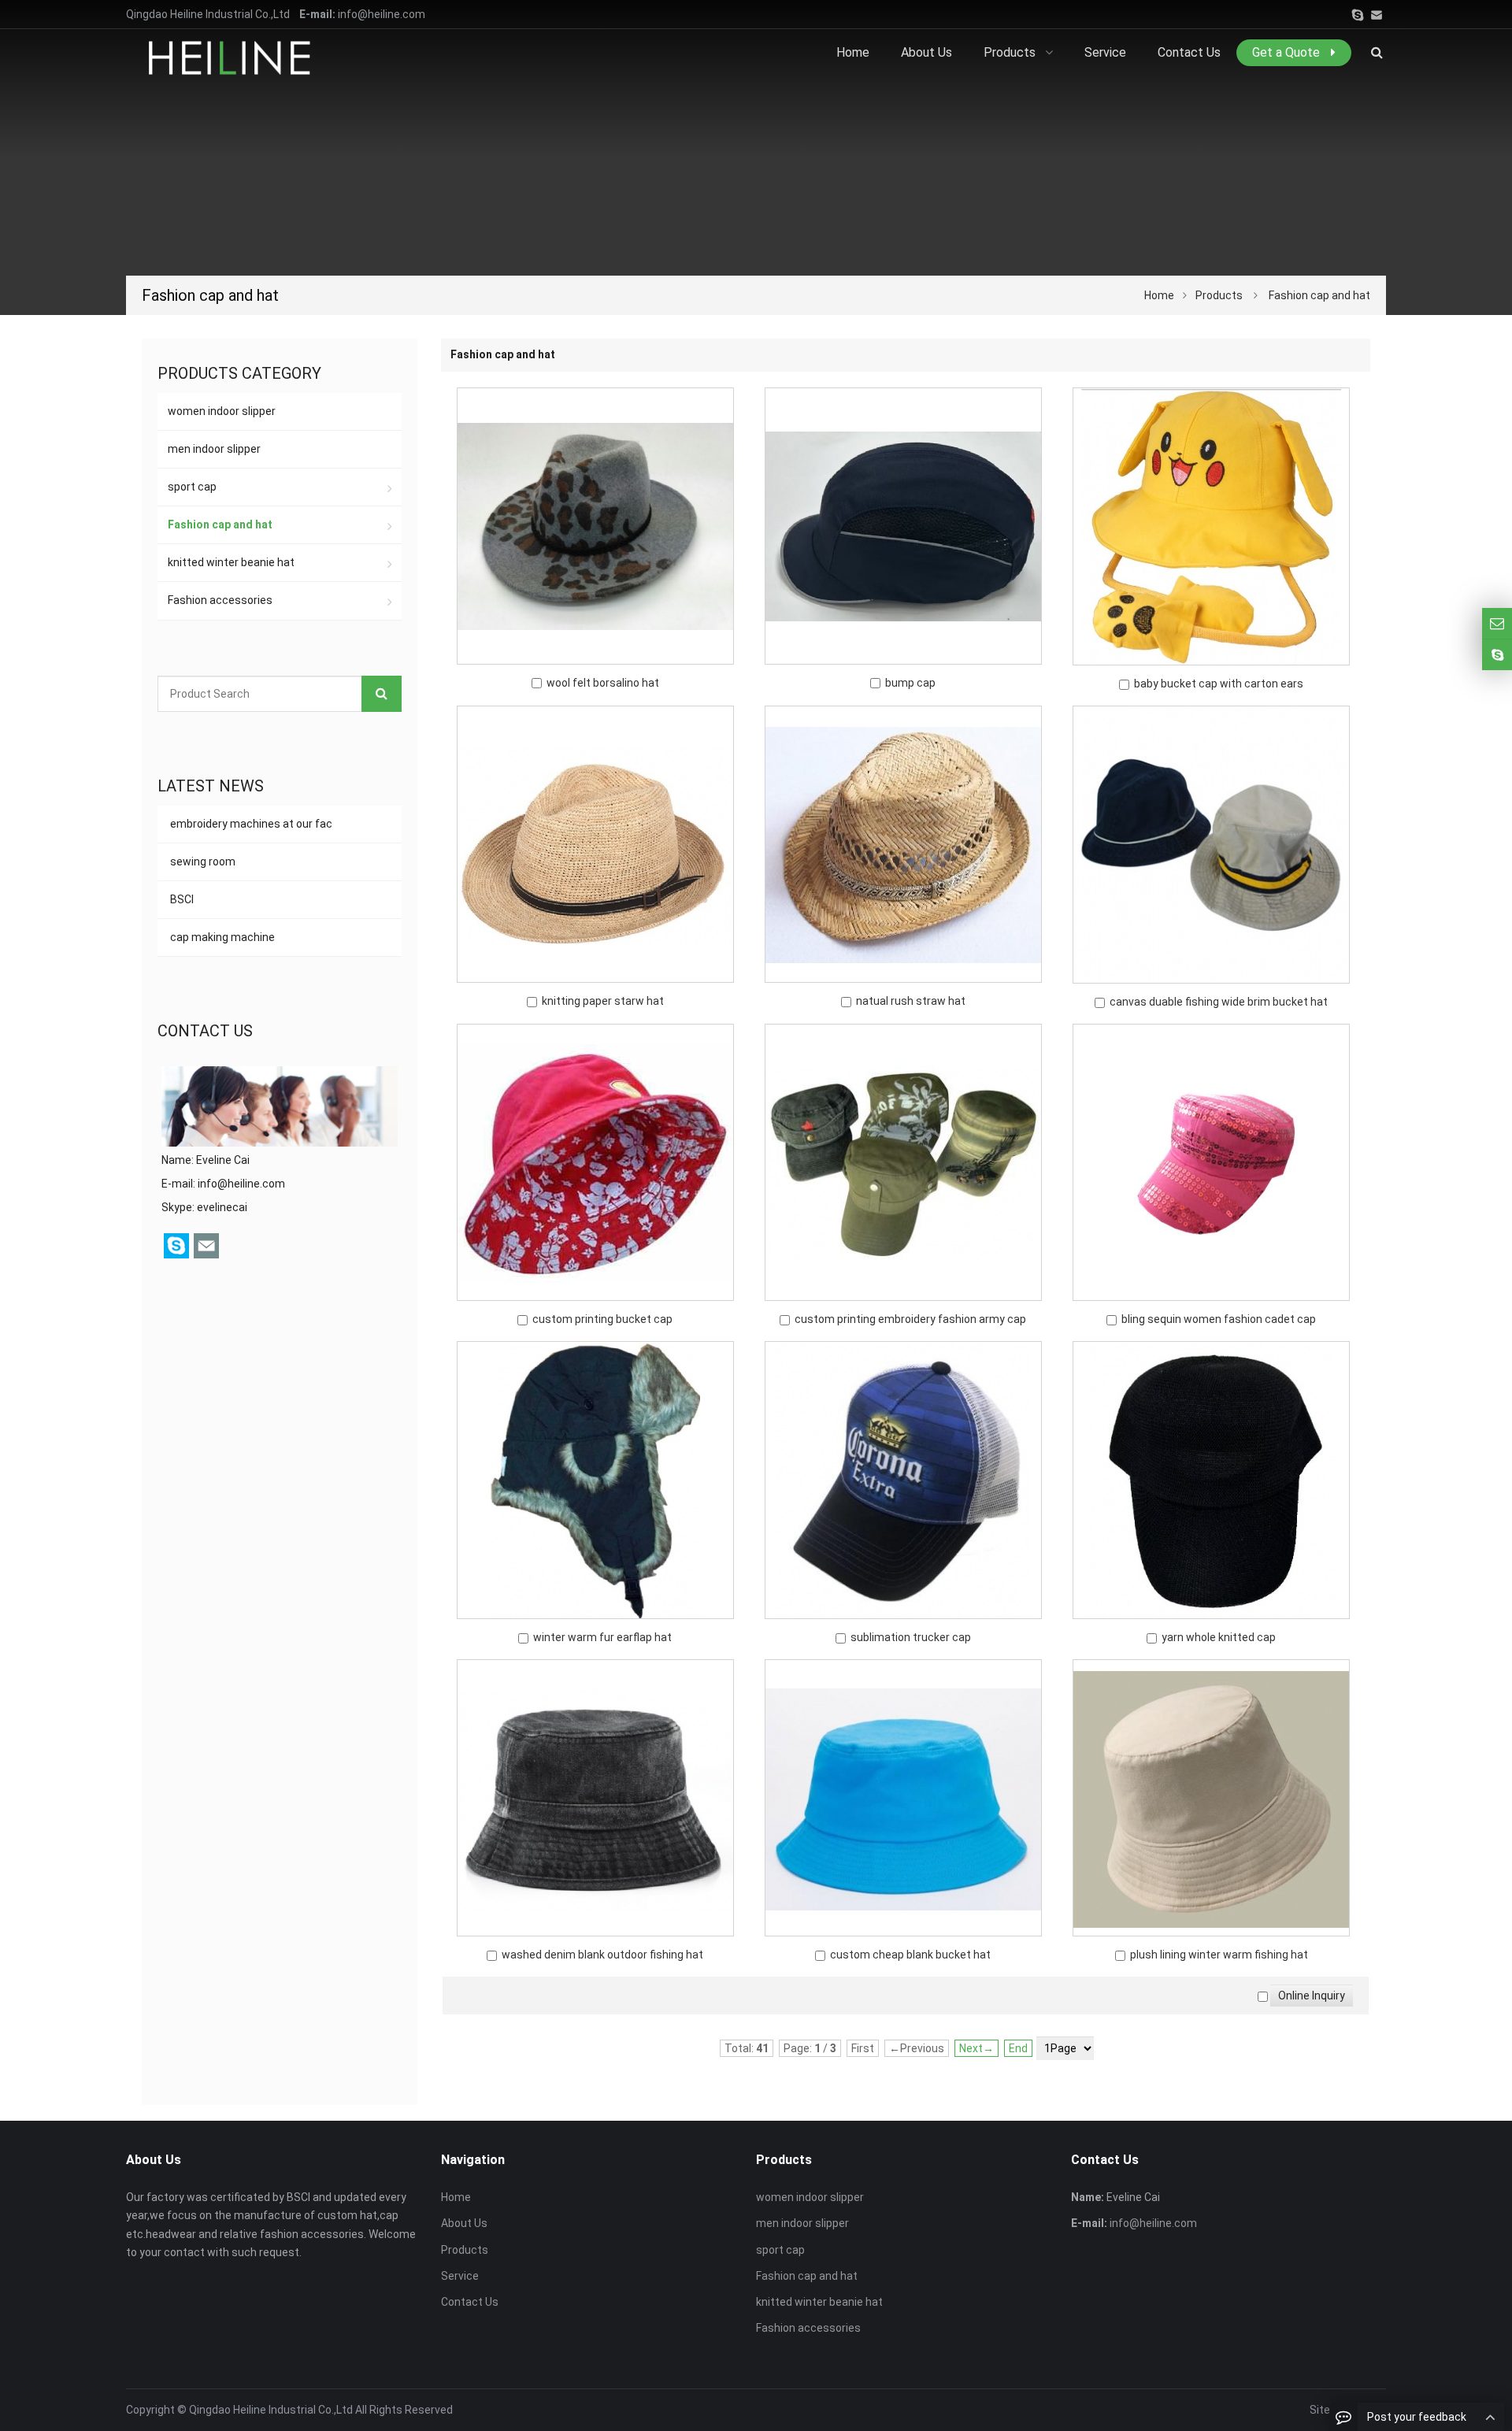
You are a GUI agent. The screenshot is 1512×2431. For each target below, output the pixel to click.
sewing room (202, 862)
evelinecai (222, 1207)
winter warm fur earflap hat (602, 1637)
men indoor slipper (214, 449)
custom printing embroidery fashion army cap (910, 1319)
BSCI (181, 899)
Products (1219, 295)
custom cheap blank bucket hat (910, 1955)
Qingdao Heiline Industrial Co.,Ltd (271, 2410)
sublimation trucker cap (911, 1637)
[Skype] (1358, 15)
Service (460, 2276)
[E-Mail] (1377, 15)
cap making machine (221, 937)
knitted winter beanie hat (231, 562)
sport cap (192, 487)
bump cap (910, 683)
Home (456, 2197)
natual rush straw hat (911, 1001)
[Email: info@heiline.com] (1497, 623)
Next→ (976, 2048)
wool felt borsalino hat (603, 683)
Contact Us (470, 2302)
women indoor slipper (222, 411)
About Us (464, 2223)
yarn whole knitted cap (1219, 1637)
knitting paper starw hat (603, 1001)
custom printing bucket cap (602, 1319)
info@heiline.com (382, 14)
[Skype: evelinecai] (1497, 655)
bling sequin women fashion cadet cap (1219, 1319)
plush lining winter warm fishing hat (1219, 1955)
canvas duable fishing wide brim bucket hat (1219, 1002)
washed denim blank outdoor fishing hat (602, 1955)
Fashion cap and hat (1319, 295)
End (1018, 2048)
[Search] (382, 694)
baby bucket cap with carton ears (1219, 684)
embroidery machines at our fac (250, 824)
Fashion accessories (220, 600)
